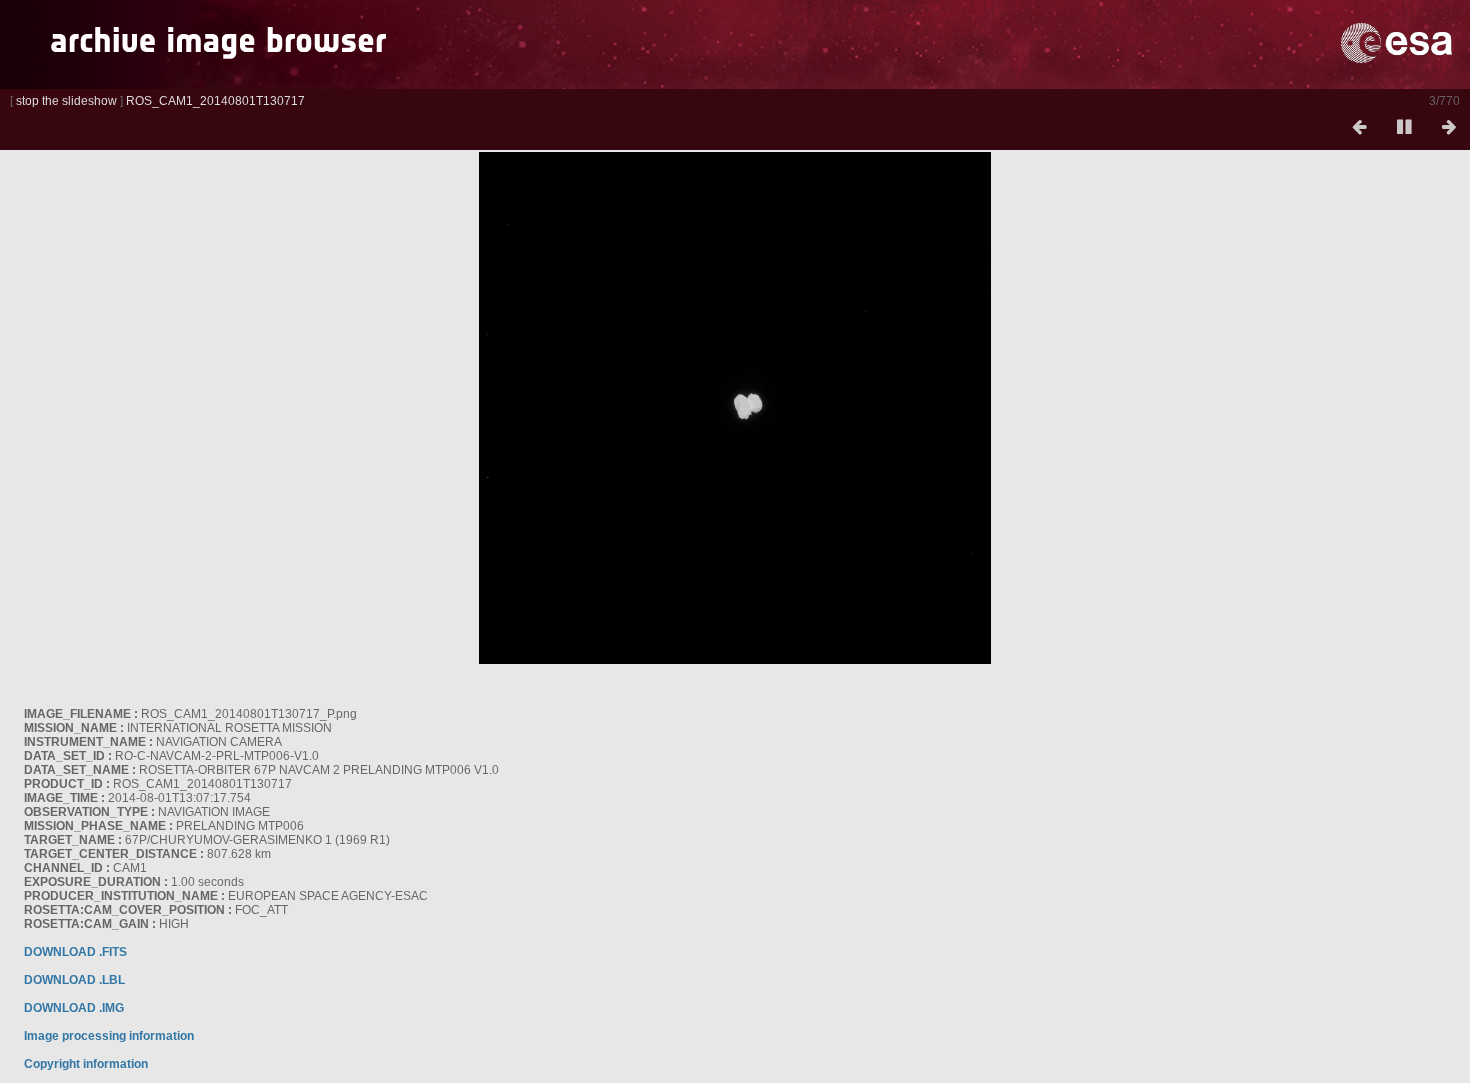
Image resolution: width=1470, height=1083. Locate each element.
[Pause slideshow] (1404, 128)
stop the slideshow (66, 101)
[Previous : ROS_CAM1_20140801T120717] (1359, 128)
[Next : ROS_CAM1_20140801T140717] (1449, 128)
